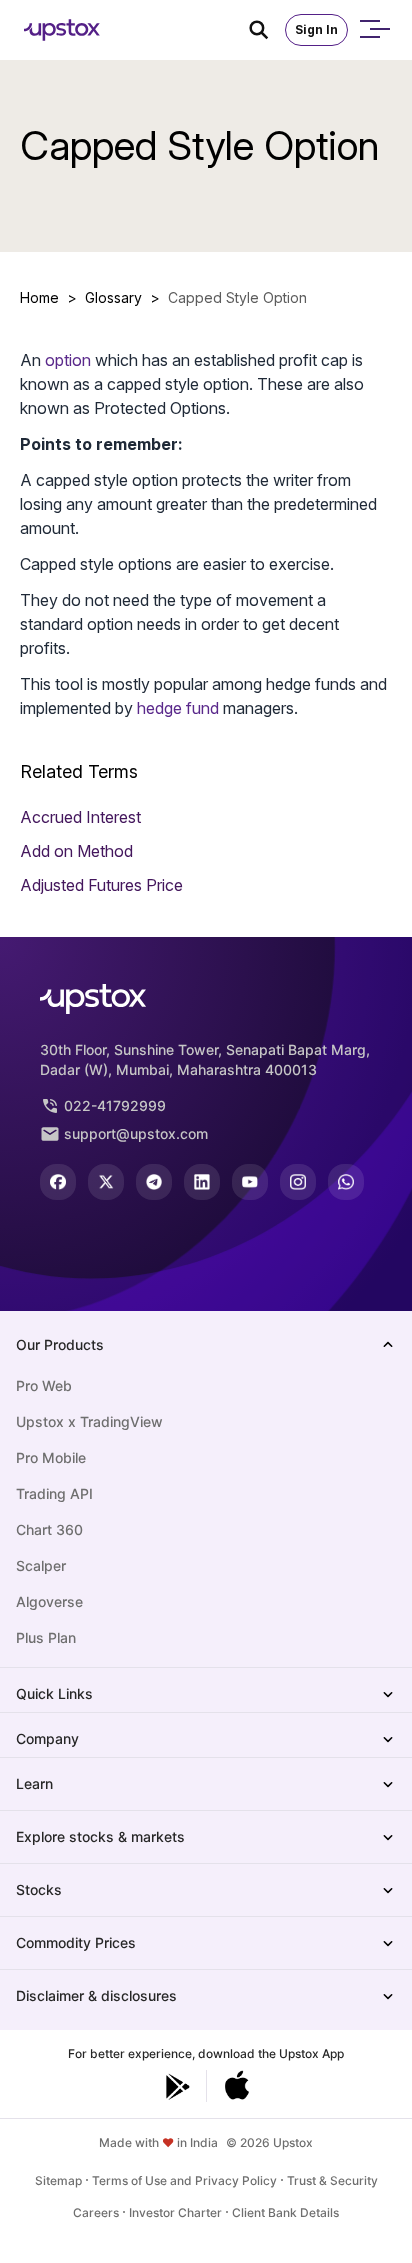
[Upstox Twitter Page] (106, 1182)
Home (39, 297)
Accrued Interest (80, 817)
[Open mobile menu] (374, 30)
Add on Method (76, 851)
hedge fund (178, 708)
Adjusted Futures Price (101, 885)
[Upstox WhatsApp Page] (346, 1182)
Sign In (316, 29)
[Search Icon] (267, 30)
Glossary (113, 297)
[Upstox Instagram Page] (298, 1182)
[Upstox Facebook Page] (58, 1182)
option (68, 360)
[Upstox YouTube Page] (250, 1182)
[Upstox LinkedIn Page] (202, 1182)
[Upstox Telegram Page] (154, 1182)
